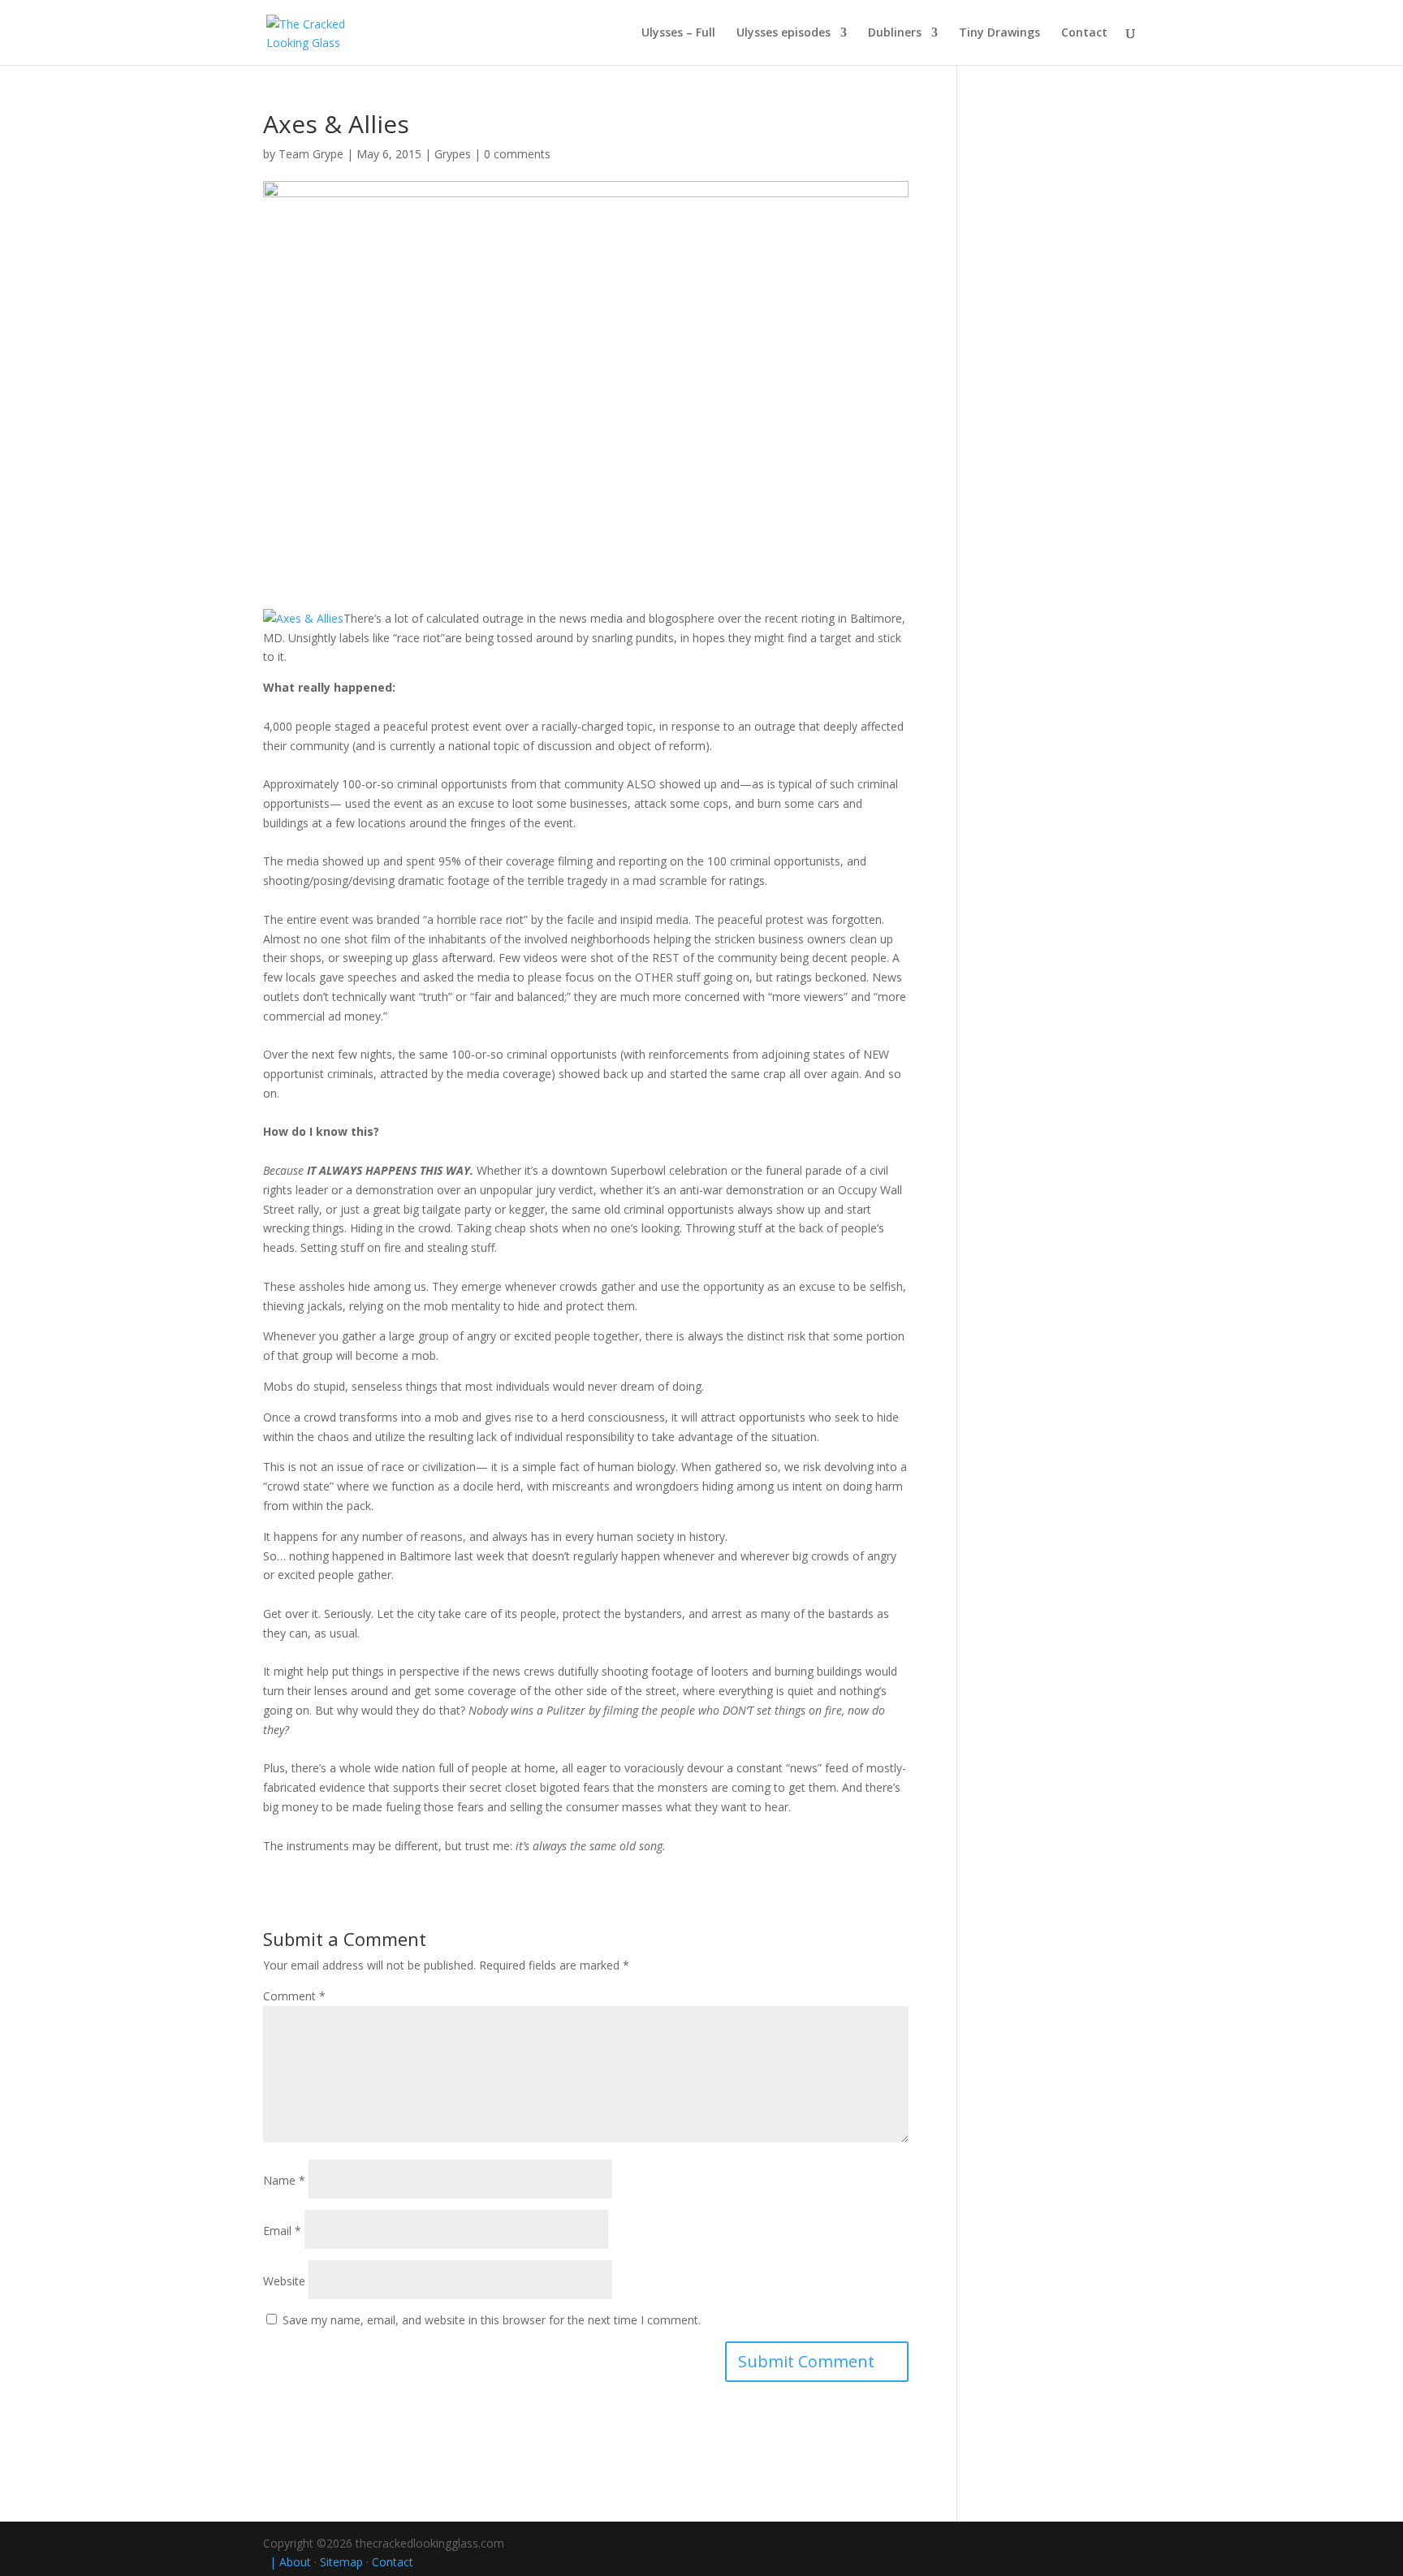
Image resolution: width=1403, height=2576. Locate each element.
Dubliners (895, 33)
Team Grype (311, 154)
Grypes (453, 154)
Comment (294, 1996)
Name (284, 2180)
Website (284, 2281)
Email (282, 2231)
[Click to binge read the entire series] (303, 618)
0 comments (517, 154)
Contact (1084, 33)
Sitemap (341, 2562)
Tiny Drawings (999, 33)
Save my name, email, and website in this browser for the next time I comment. (492, 2320)
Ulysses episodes (784, 33)
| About (287, 2562)
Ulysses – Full (678, 33)
